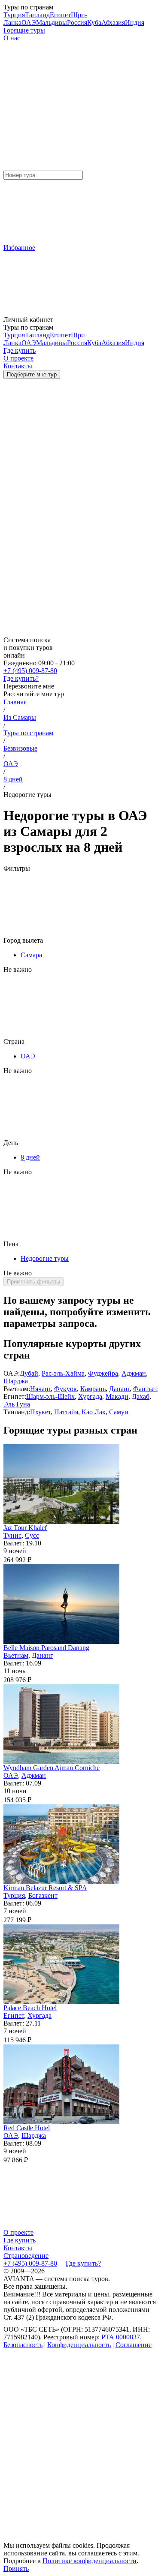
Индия (135, 23)
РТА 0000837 (121, 2337)
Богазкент (43, 1895)
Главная (15, 702)
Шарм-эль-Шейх (50, 1396)
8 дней (13, 779)
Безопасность (23, 2345)
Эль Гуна (17, 1404)
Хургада (90, 1396)
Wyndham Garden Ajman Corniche (52, 1768)
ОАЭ (29, 23)
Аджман (134, 1373)
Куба (94, 23)
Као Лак (94, 1412)
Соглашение (134, 2345)
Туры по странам (28, 733)
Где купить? (21, 678)
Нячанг (40, 1389)
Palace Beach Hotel (30, 2008)
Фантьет (145, 1389)
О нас (12, 38)
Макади (117, 1396)
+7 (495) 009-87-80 (30, 671)
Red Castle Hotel (27, 2128)
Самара (31, 955)
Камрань (93, 1389)
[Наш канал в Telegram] (68, 2411)
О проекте (18, 2232)
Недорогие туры (45, 1258)
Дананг (119, 1389)
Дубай (29, 1373)
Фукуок (65, 1389)
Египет (60, 15)
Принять (16, 2568)
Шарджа (16, 1381)
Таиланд (37, 15)
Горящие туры (24, 30)
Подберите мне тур (32, 374)
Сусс (32, 1535)
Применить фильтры (33, 1282)
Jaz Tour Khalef (25, 1528)
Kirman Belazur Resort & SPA (45, 1888)
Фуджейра (103, 1373)
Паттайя (66, 1412)
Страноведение (26, 2256)
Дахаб (141, 1396)
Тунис (12, 1535)
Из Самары (20, 717)
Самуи (119, 1412)
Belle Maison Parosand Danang (46, 1648)
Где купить (20, 2240)
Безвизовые (20, 748)
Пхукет (40, 1412)
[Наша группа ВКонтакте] (68, 2475)
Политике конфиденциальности (90, 2561)
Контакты (18, 2248)
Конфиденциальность (79, 2345)
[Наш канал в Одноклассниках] (68, 2539)
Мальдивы (52, 23)
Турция (14, 15)
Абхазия (113, 23)
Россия (77, 23)
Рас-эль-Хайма (63, 1373)
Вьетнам (16, 1655)
